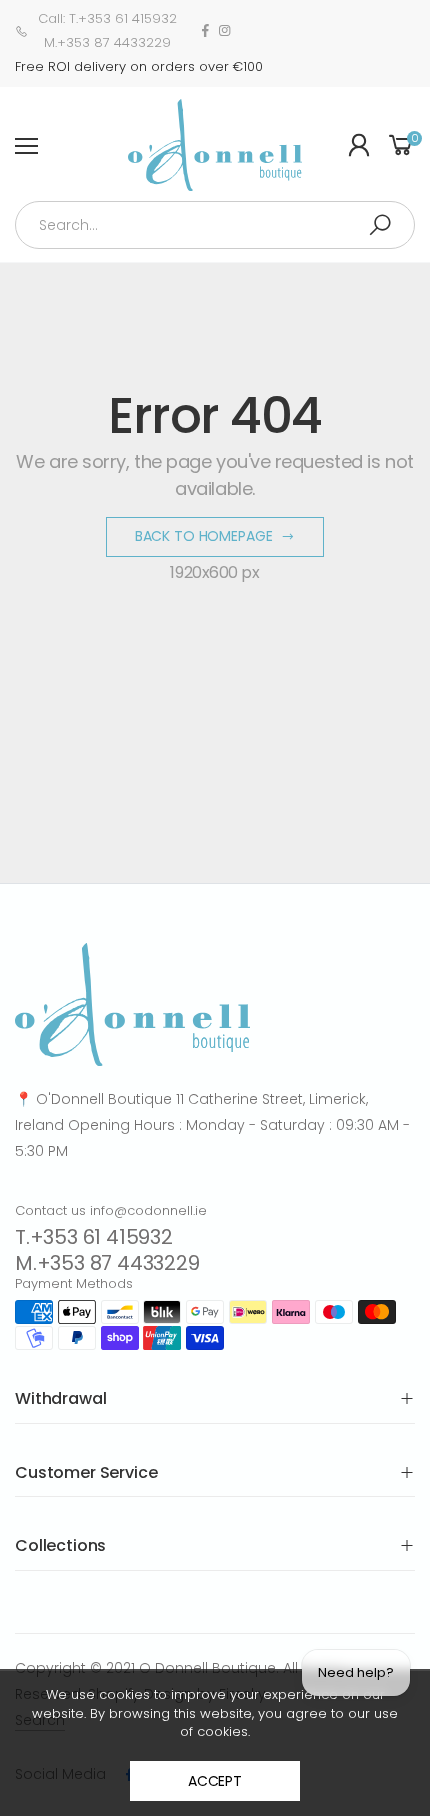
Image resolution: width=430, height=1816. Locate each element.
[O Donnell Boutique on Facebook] (205, 31)
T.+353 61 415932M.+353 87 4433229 (107, 1250)
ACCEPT (215, 1781)
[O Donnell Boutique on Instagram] (224, 31)
